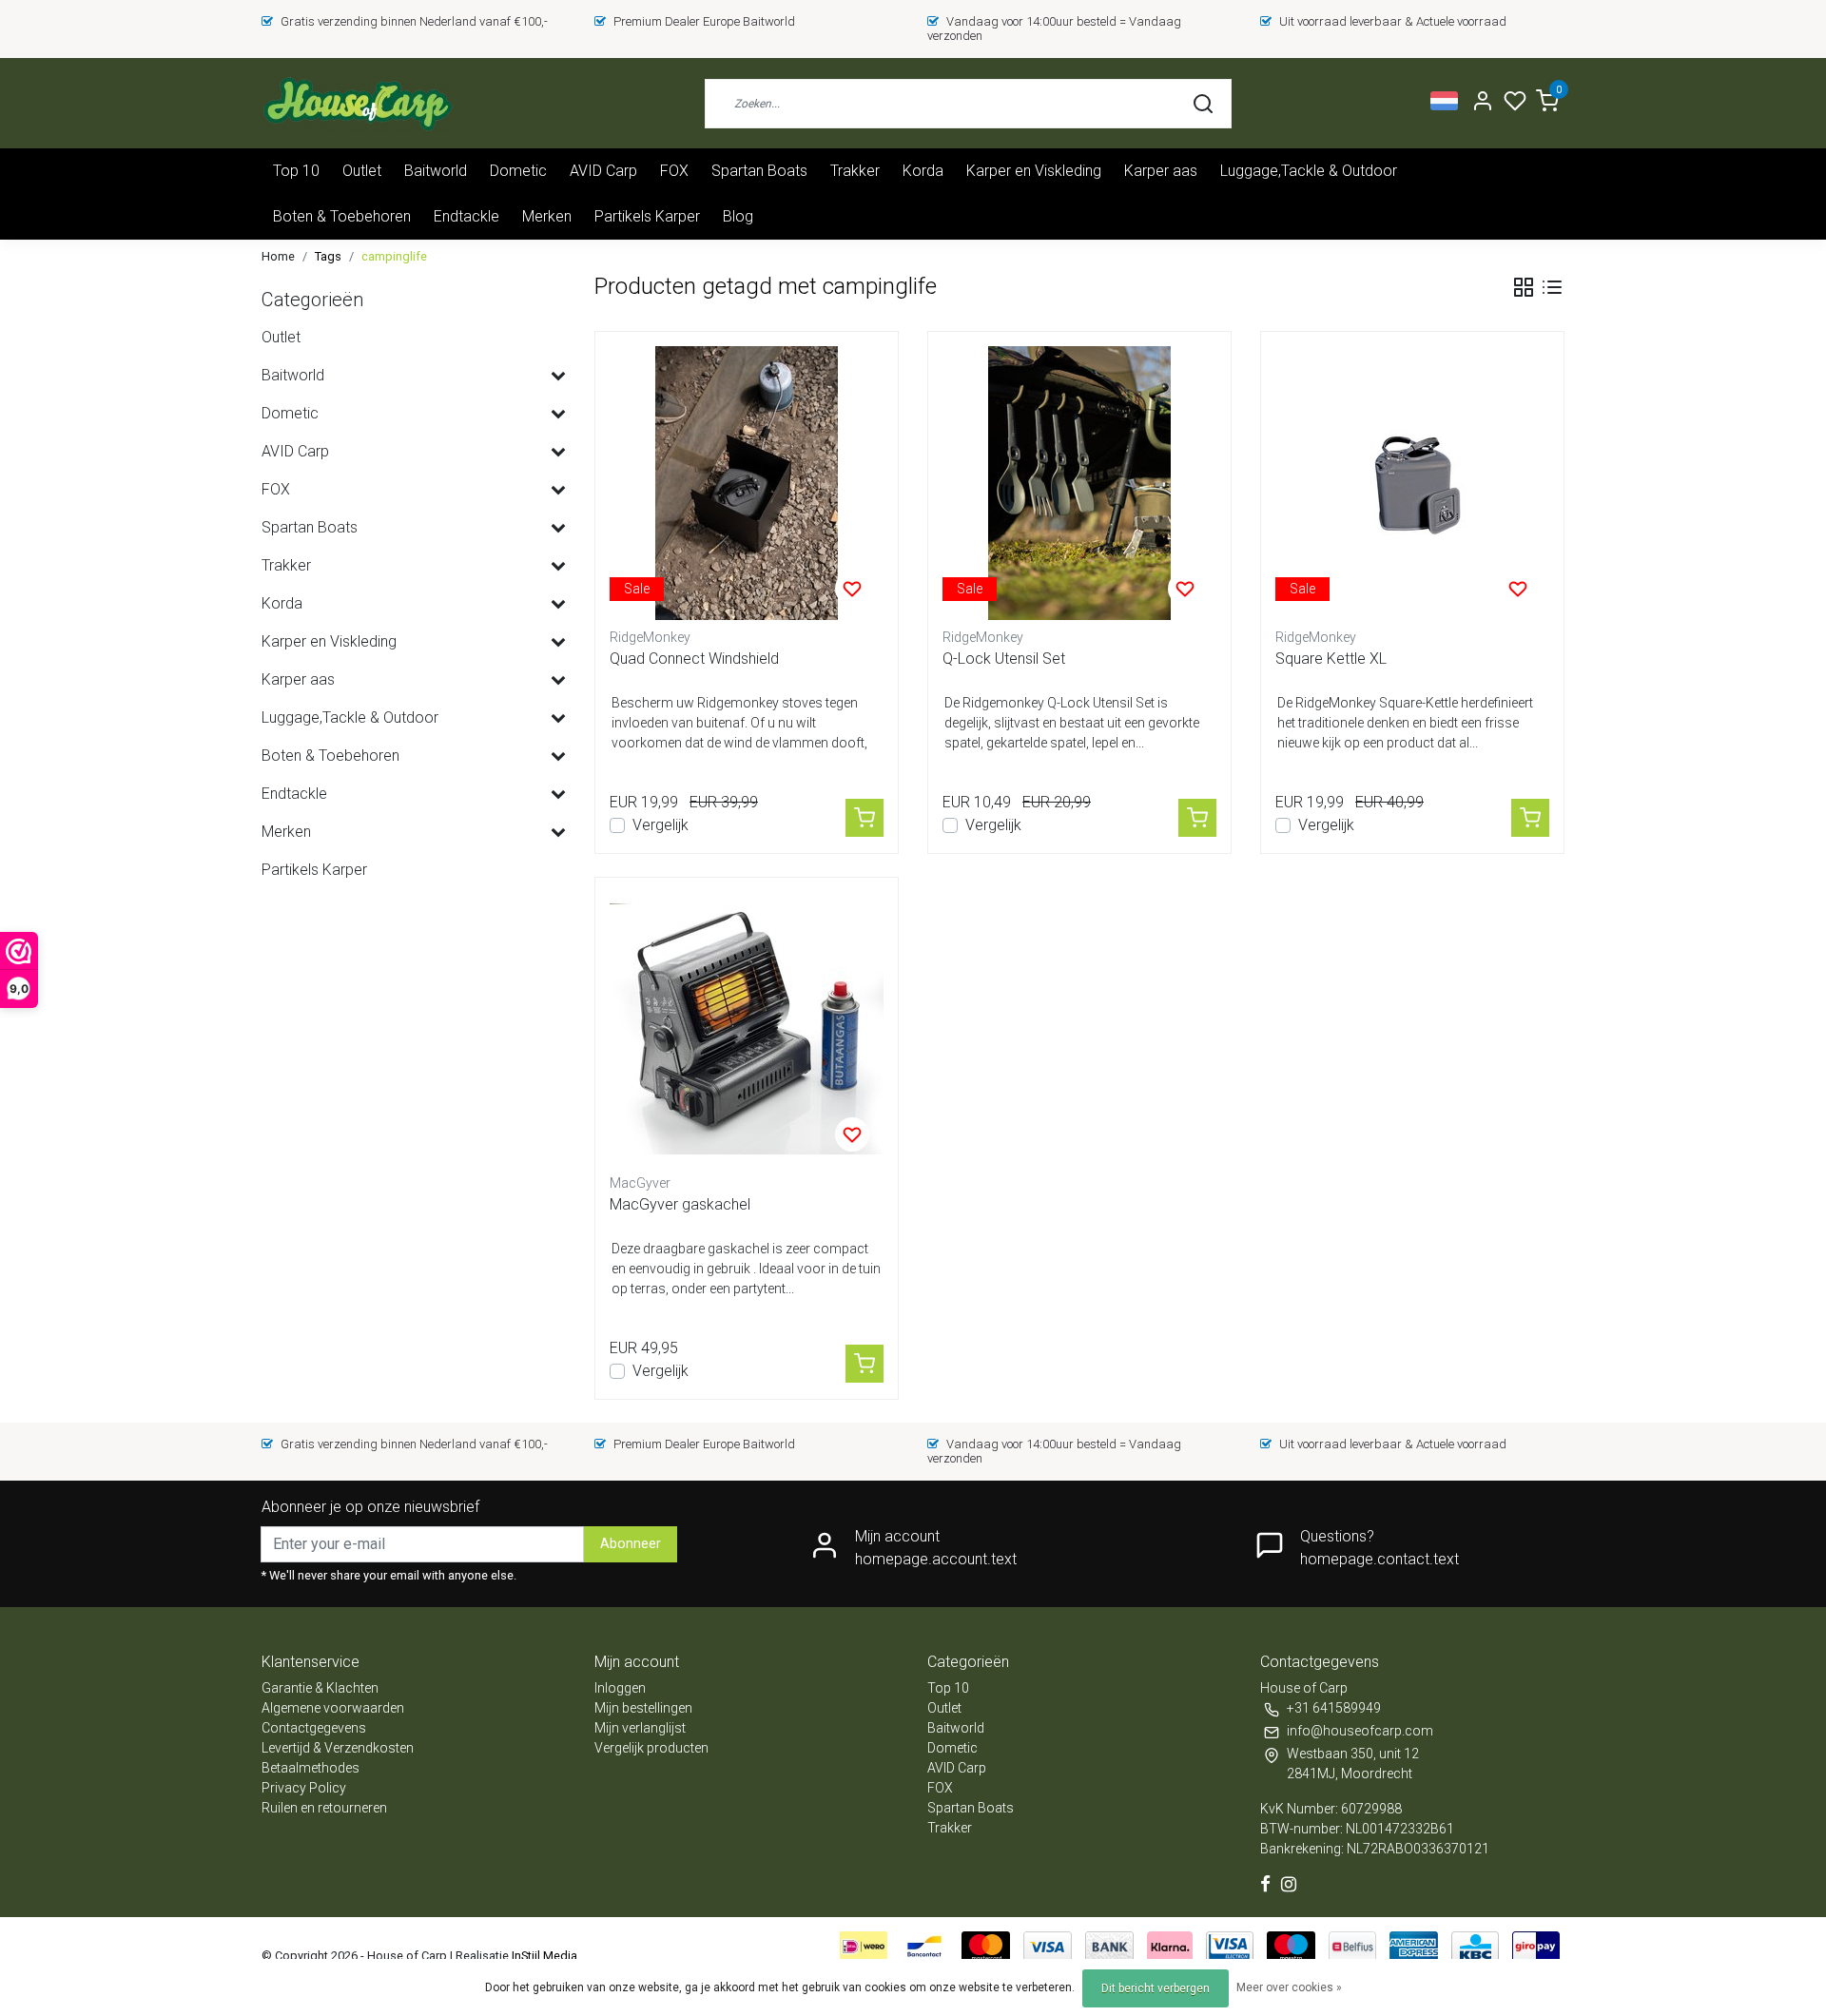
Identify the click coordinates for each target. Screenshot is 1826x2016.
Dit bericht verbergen (1156, 1988)
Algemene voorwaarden (333, 1708)
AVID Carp (603, 171)
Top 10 (296, 171)
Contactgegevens (314, 1728)
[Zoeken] (1203, 104)
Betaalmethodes (311, 1768)
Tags (328, 256)
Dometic (518, 171)
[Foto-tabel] (1524, 287)
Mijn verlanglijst (640, 1728)
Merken (547, 216)
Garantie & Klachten (320, 1688)
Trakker (855, 171)
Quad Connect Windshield (694, 659)
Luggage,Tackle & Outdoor (1309, 171)
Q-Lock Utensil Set (1004, 659)
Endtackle (466, 216)
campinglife (394, 256)
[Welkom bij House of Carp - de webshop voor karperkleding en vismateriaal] (357, 103)
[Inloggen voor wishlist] (852, 589)
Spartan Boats (759, 171)
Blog (738, 216)
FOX (674, 171)
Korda (923, 171)
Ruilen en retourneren (324, 1808)
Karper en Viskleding (1034, 171)
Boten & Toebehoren (342, 216)
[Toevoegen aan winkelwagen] (864, 818)
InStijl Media (543, 1956)
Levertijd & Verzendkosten (338, 1748)
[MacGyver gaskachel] (747, 1029)
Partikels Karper (647, 216)
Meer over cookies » (1289, 1987)
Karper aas (1161, 171)
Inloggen (620, 1688)
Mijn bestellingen (643, 1708)
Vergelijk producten (651, 1748)
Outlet (362, 171)
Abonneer (631, 1544)
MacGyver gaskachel (680, 1204)
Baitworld (436, 171)
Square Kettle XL (1331, 659)
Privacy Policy (304, 1788)
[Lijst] (1552, 287)
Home (278, 256)
